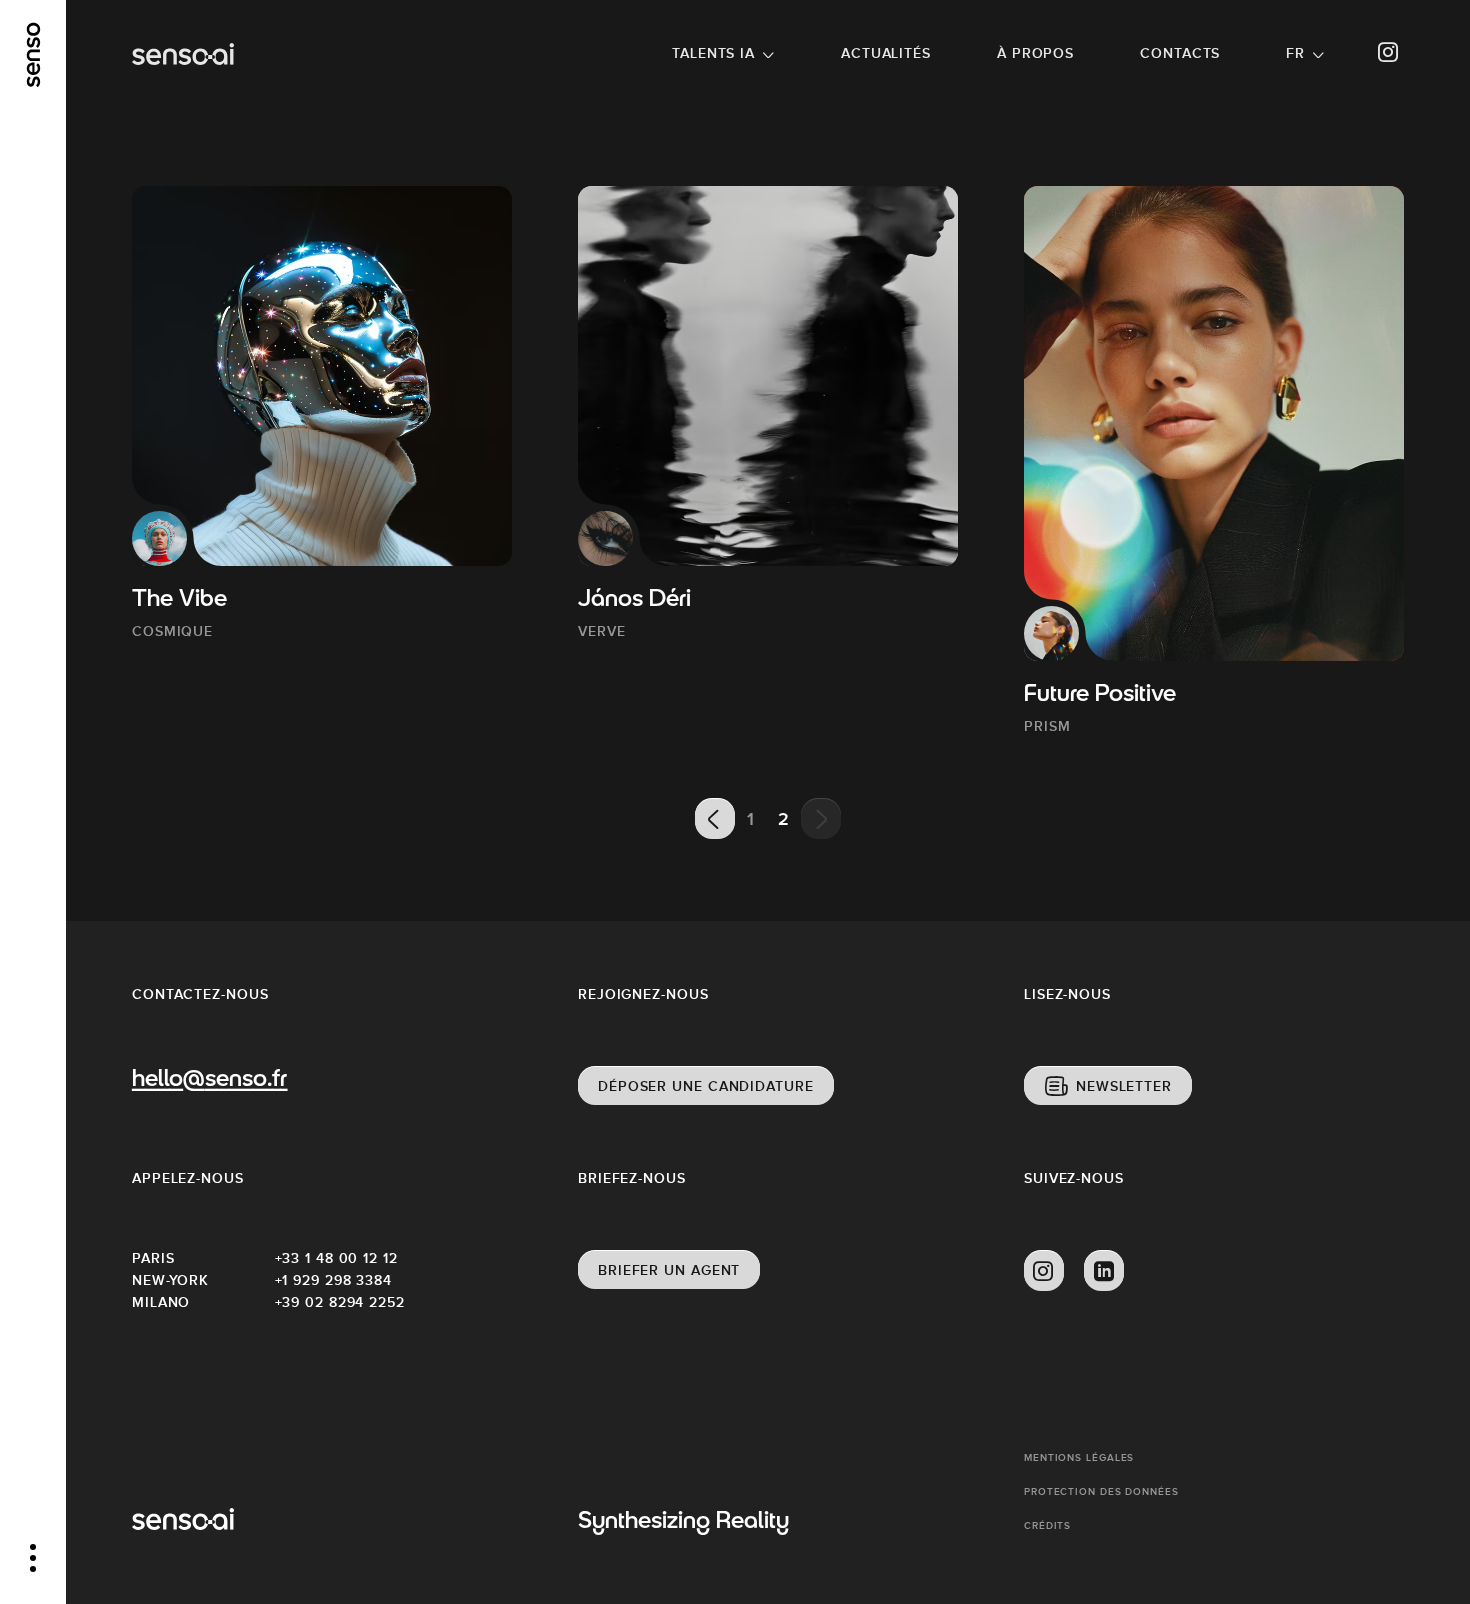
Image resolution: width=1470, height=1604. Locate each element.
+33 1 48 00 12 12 (336, 1258)
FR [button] (1295, 53)
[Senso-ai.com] (183, 53)
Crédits (1047, 1525)
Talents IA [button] (713, 53)
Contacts (1180, 53)
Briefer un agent (669, 1270)
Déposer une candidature (706, 1086)
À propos (1035, 53)
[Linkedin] (1104, 1271)
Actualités (886, 53)
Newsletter (1124, 1086)
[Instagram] (1389, 52)
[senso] (33, 55)
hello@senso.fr (209, 1080)
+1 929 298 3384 (334, 1280)
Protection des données (1101, 1491)
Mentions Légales (1079, 1457)
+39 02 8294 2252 (340, 1302)
